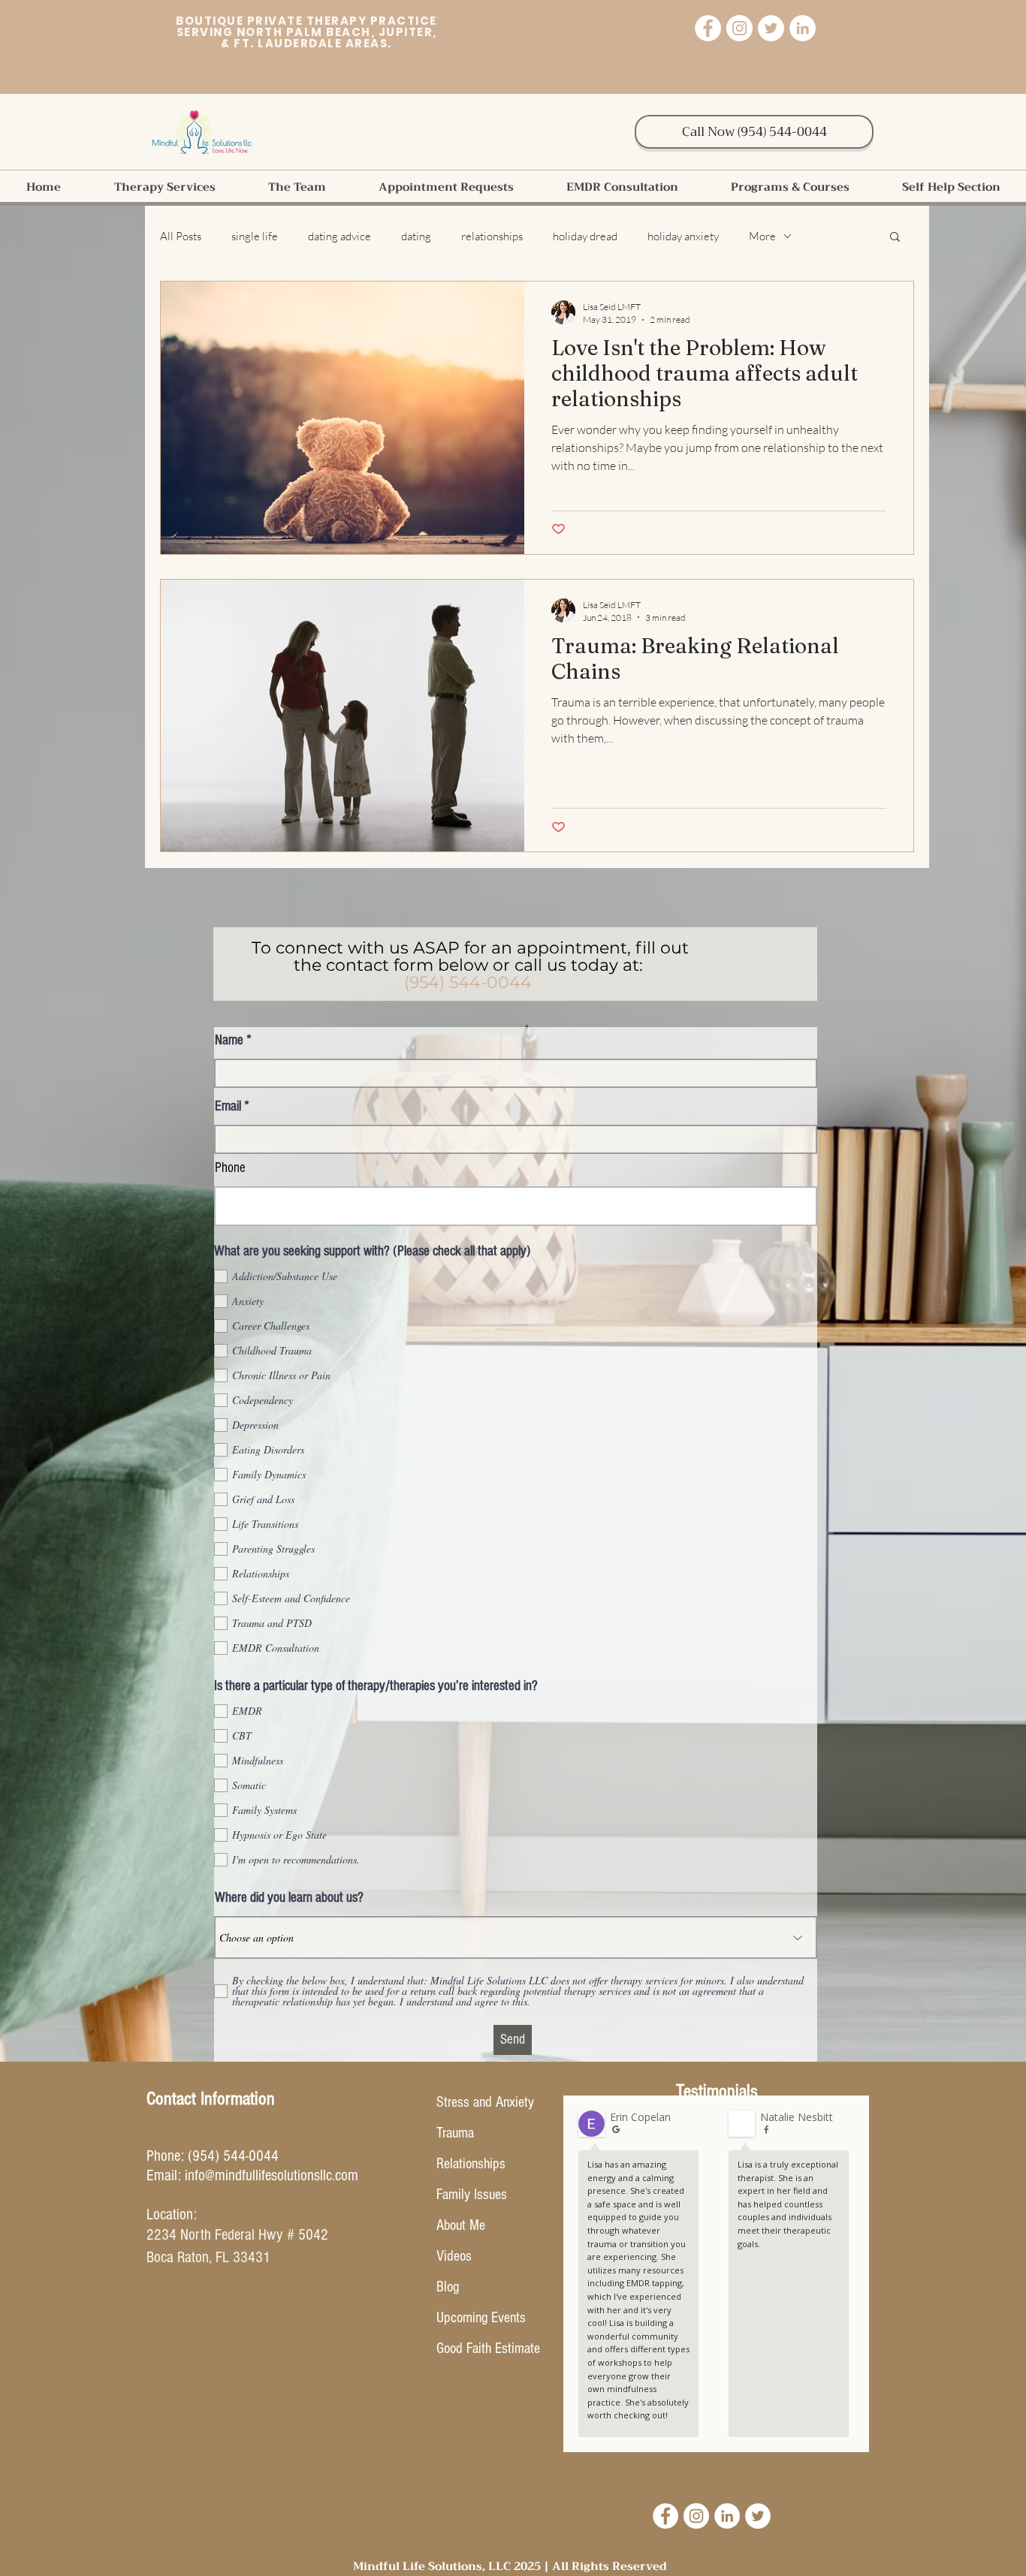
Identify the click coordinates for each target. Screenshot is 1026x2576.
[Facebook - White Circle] (665, 2516)
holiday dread (585, 236)
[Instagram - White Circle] (696, 2516)
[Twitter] (771, 28)
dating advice (339, 236)
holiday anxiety (683, 236)
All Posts (181, 236)
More (762, 236)
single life (255, 236)
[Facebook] (708, 28)
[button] (164, 187)
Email (228, 1106)
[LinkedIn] (803, 28)
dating (416, 236)
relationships (492, 236)
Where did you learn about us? (289, 1898)
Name (229, 1040)
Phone (230, 1168)
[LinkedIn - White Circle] (727, 2516)
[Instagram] (739, 28)
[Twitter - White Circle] (758, 2516)
